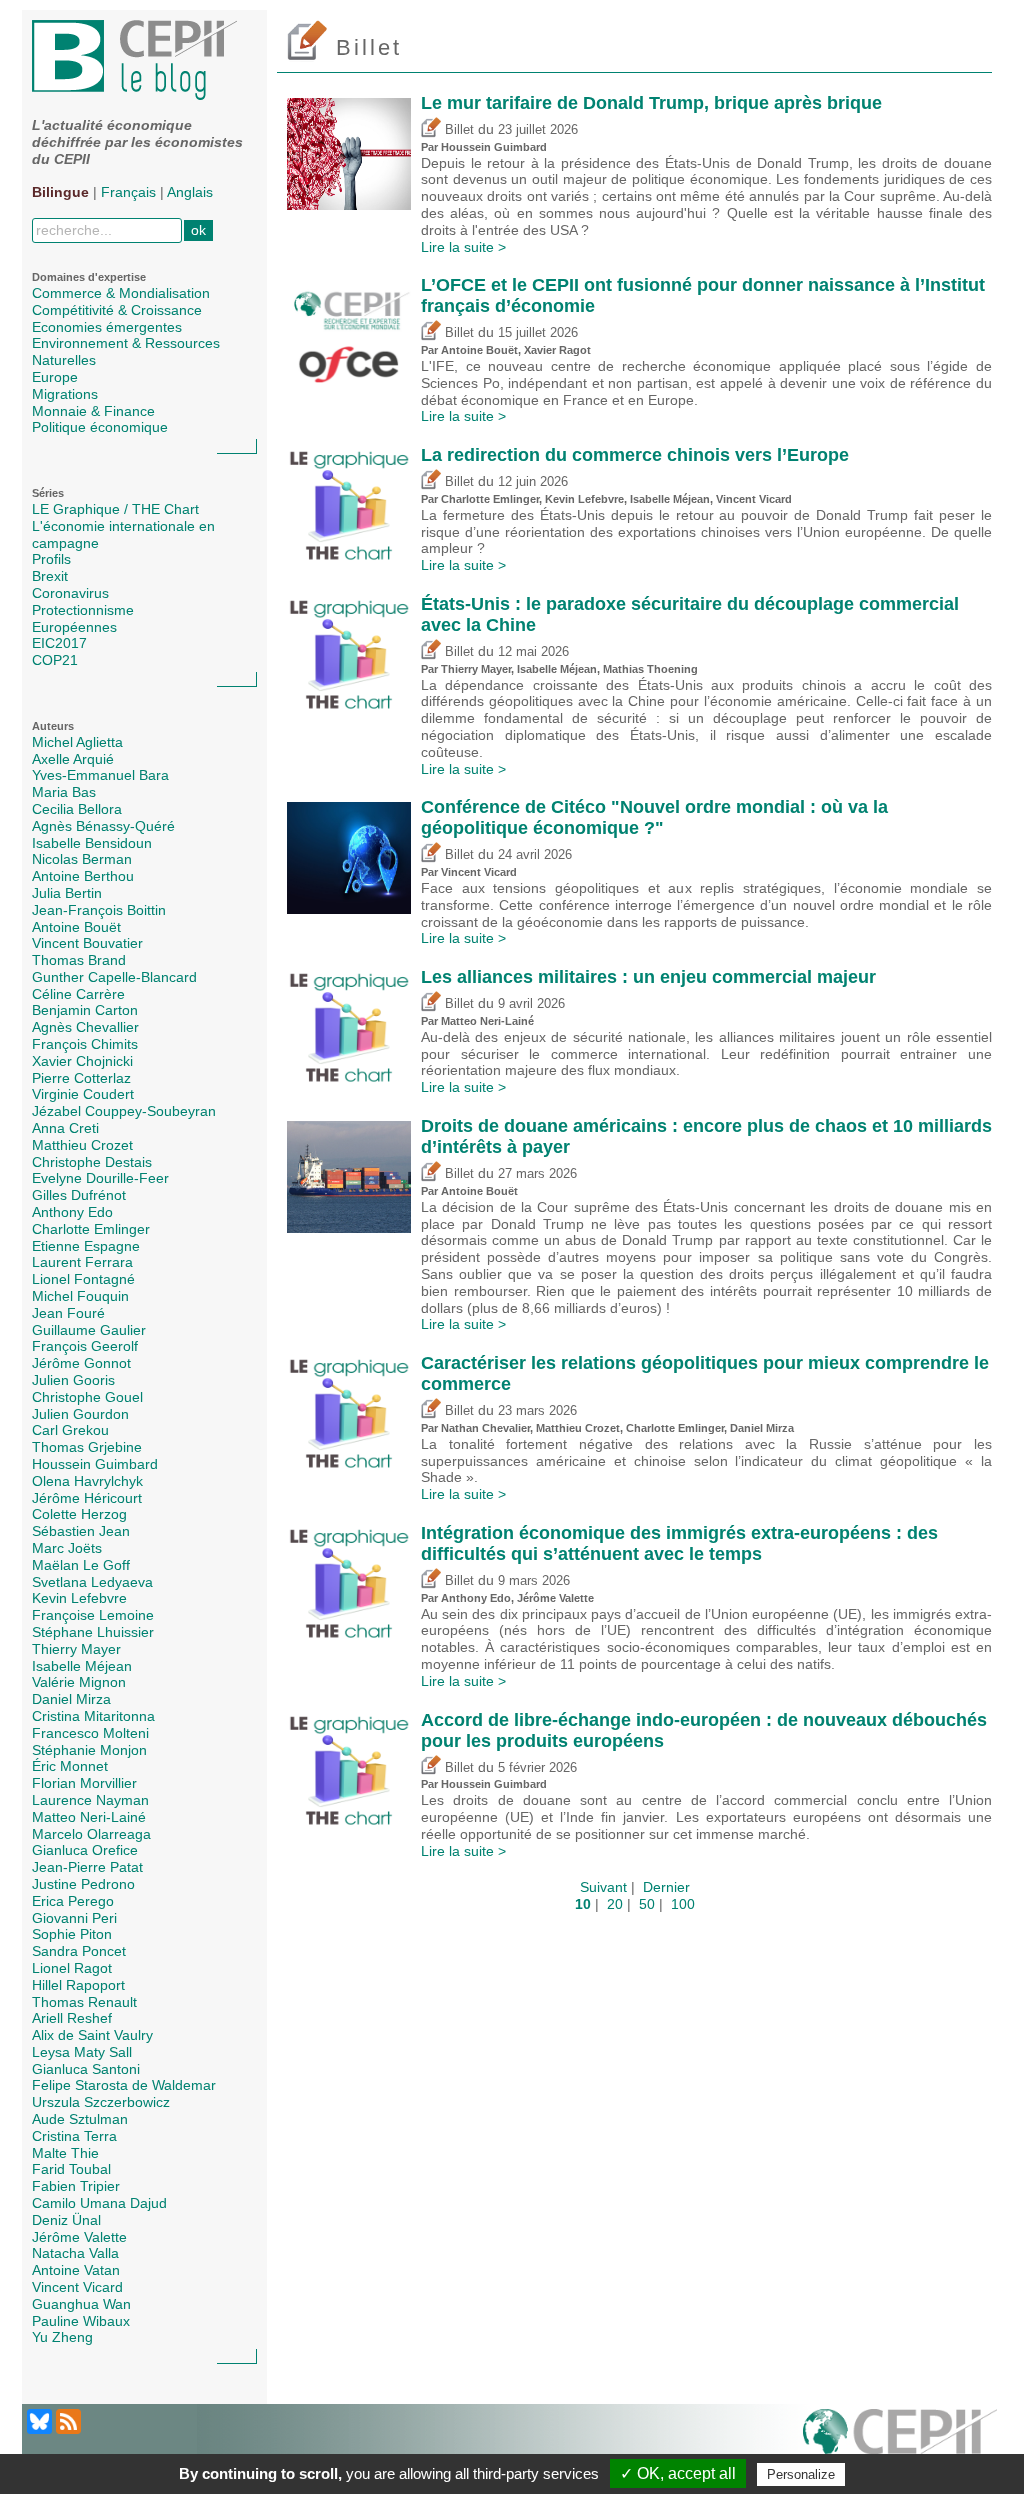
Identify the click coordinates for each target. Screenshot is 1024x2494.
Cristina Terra (74, 2136)
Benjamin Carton (85, 1010)
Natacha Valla (75, 2253)
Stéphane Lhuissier (93, 1632)
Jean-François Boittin (99, 910)
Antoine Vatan (76, 2270)
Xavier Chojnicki (82, 1061)
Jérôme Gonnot (81, 1363)
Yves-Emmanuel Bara (100, 775)
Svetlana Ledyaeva (92, 1582)
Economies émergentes (107, 327)
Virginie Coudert (83, 1094)
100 (683, 1904)
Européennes (74, 627)
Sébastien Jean (81, 1531)
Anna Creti (65, 1128)
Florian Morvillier (84, 1783)
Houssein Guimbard (95, 1464)
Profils (51, 559)
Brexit (50, 576)
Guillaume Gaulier (89, 1330)
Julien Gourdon (80, 1414)
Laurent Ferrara (82, 1262)
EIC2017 (59, 643)
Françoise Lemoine (93, 1615)
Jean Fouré (68, 1313)
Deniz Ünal (66, 2220)
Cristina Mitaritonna (93, 1716)
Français (128, 192)
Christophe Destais (92, 1162)
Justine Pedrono (83, 1884)
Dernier (666, 1887)
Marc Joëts (67, 1548)
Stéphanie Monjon (89, 1750)
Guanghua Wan (81, 2304)
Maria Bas (64, 792)
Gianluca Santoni (86, 2069)
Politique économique (100, 427)
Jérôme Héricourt (87, 1498)
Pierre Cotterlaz (81, 1078)
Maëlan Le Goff (81, 1565)
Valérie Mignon (79, 1682)
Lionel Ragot (72, 1968)
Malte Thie (65, 2153)
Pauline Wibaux (81, 2321)
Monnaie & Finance (93, 411)
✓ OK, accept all (678, 2473)
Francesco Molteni (90, 1733)
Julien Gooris (73, 1380)
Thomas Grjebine (87, 1447)
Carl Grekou (70, 1430)
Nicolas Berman (82, 859)
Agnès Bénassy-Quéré (103, 826)
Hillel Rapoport (78, 1985)
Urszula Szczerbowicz (101, 2102)
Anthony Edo (72, 1212)
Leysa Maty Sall (82, 2052)
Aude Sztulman (80, 2119)
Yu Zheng (62, 2337)
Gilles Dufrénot (79, 1195)
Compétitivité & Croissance (117, 310)
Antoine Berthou (83, 876)
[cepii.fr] (900, 2443)
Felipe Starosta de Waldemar (124, 2085)
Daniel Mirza (71, 1699)
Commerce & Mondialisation (121, 293)
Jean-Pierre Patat (87, 1867)
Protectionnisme (83, 610)
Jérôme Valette (79, 2237)
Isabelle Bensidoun (92, 843)
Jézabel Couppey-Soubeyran (124, 1111)
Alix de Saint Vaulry (92, 2035)
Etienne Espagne (86, 1246)
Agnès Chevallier (85, 1027)
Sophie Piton (72, 1934)
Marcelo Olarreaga (91, 1834)
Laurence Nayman (90, 1800)
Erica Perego (73, 1901)
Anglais (190, 192)
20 (615, 1904)
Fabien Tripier (76, 2186)
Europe (55, 377)
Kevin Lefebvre (79, 1598)
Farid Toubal (71, 2169)
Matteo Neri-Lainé (89, 1817)
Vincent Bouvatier (87, 943)
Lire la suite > (463, 247)
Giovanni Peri (74, 1918)
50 (647, 1904)
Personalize (801, 2474)
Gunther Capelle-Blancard (114, 977)
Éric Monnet (70, 1766)
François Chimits (85, 1044)
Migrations (65, 394)
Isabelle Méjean (82, 1666)
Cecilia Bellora (77, 809)
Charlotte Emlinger (91, 1229)
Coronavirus (70, 593)
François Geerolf (85, 1346)
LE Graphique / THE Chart (115, 509)
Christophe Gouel (87, 1397)
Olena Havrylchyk (87, 1481)
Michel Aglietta (77, 742)
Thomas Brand (79, 960)
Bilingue (60, 192)
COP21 (55, 660)
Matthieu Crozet (82, 1145)
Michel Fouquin (80, 1296)
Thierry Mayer (76, 1649)
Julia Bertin (67, 893)
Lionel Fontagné (83, 1279)
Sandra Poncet (79, 1951)
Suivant (603, 1887)
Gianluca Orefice (85, 1850)
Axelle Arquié (73, 759)
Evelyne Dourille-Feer (100, 1178)
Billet (457, 130)
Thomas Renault (84, 2002)
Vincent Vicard (77, 2287)
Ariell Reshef (72, 2018)
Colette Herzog (79, 1514)
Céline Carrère (78, 994)
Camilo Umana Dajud (99, 2203)
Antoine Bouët (76, 927)
